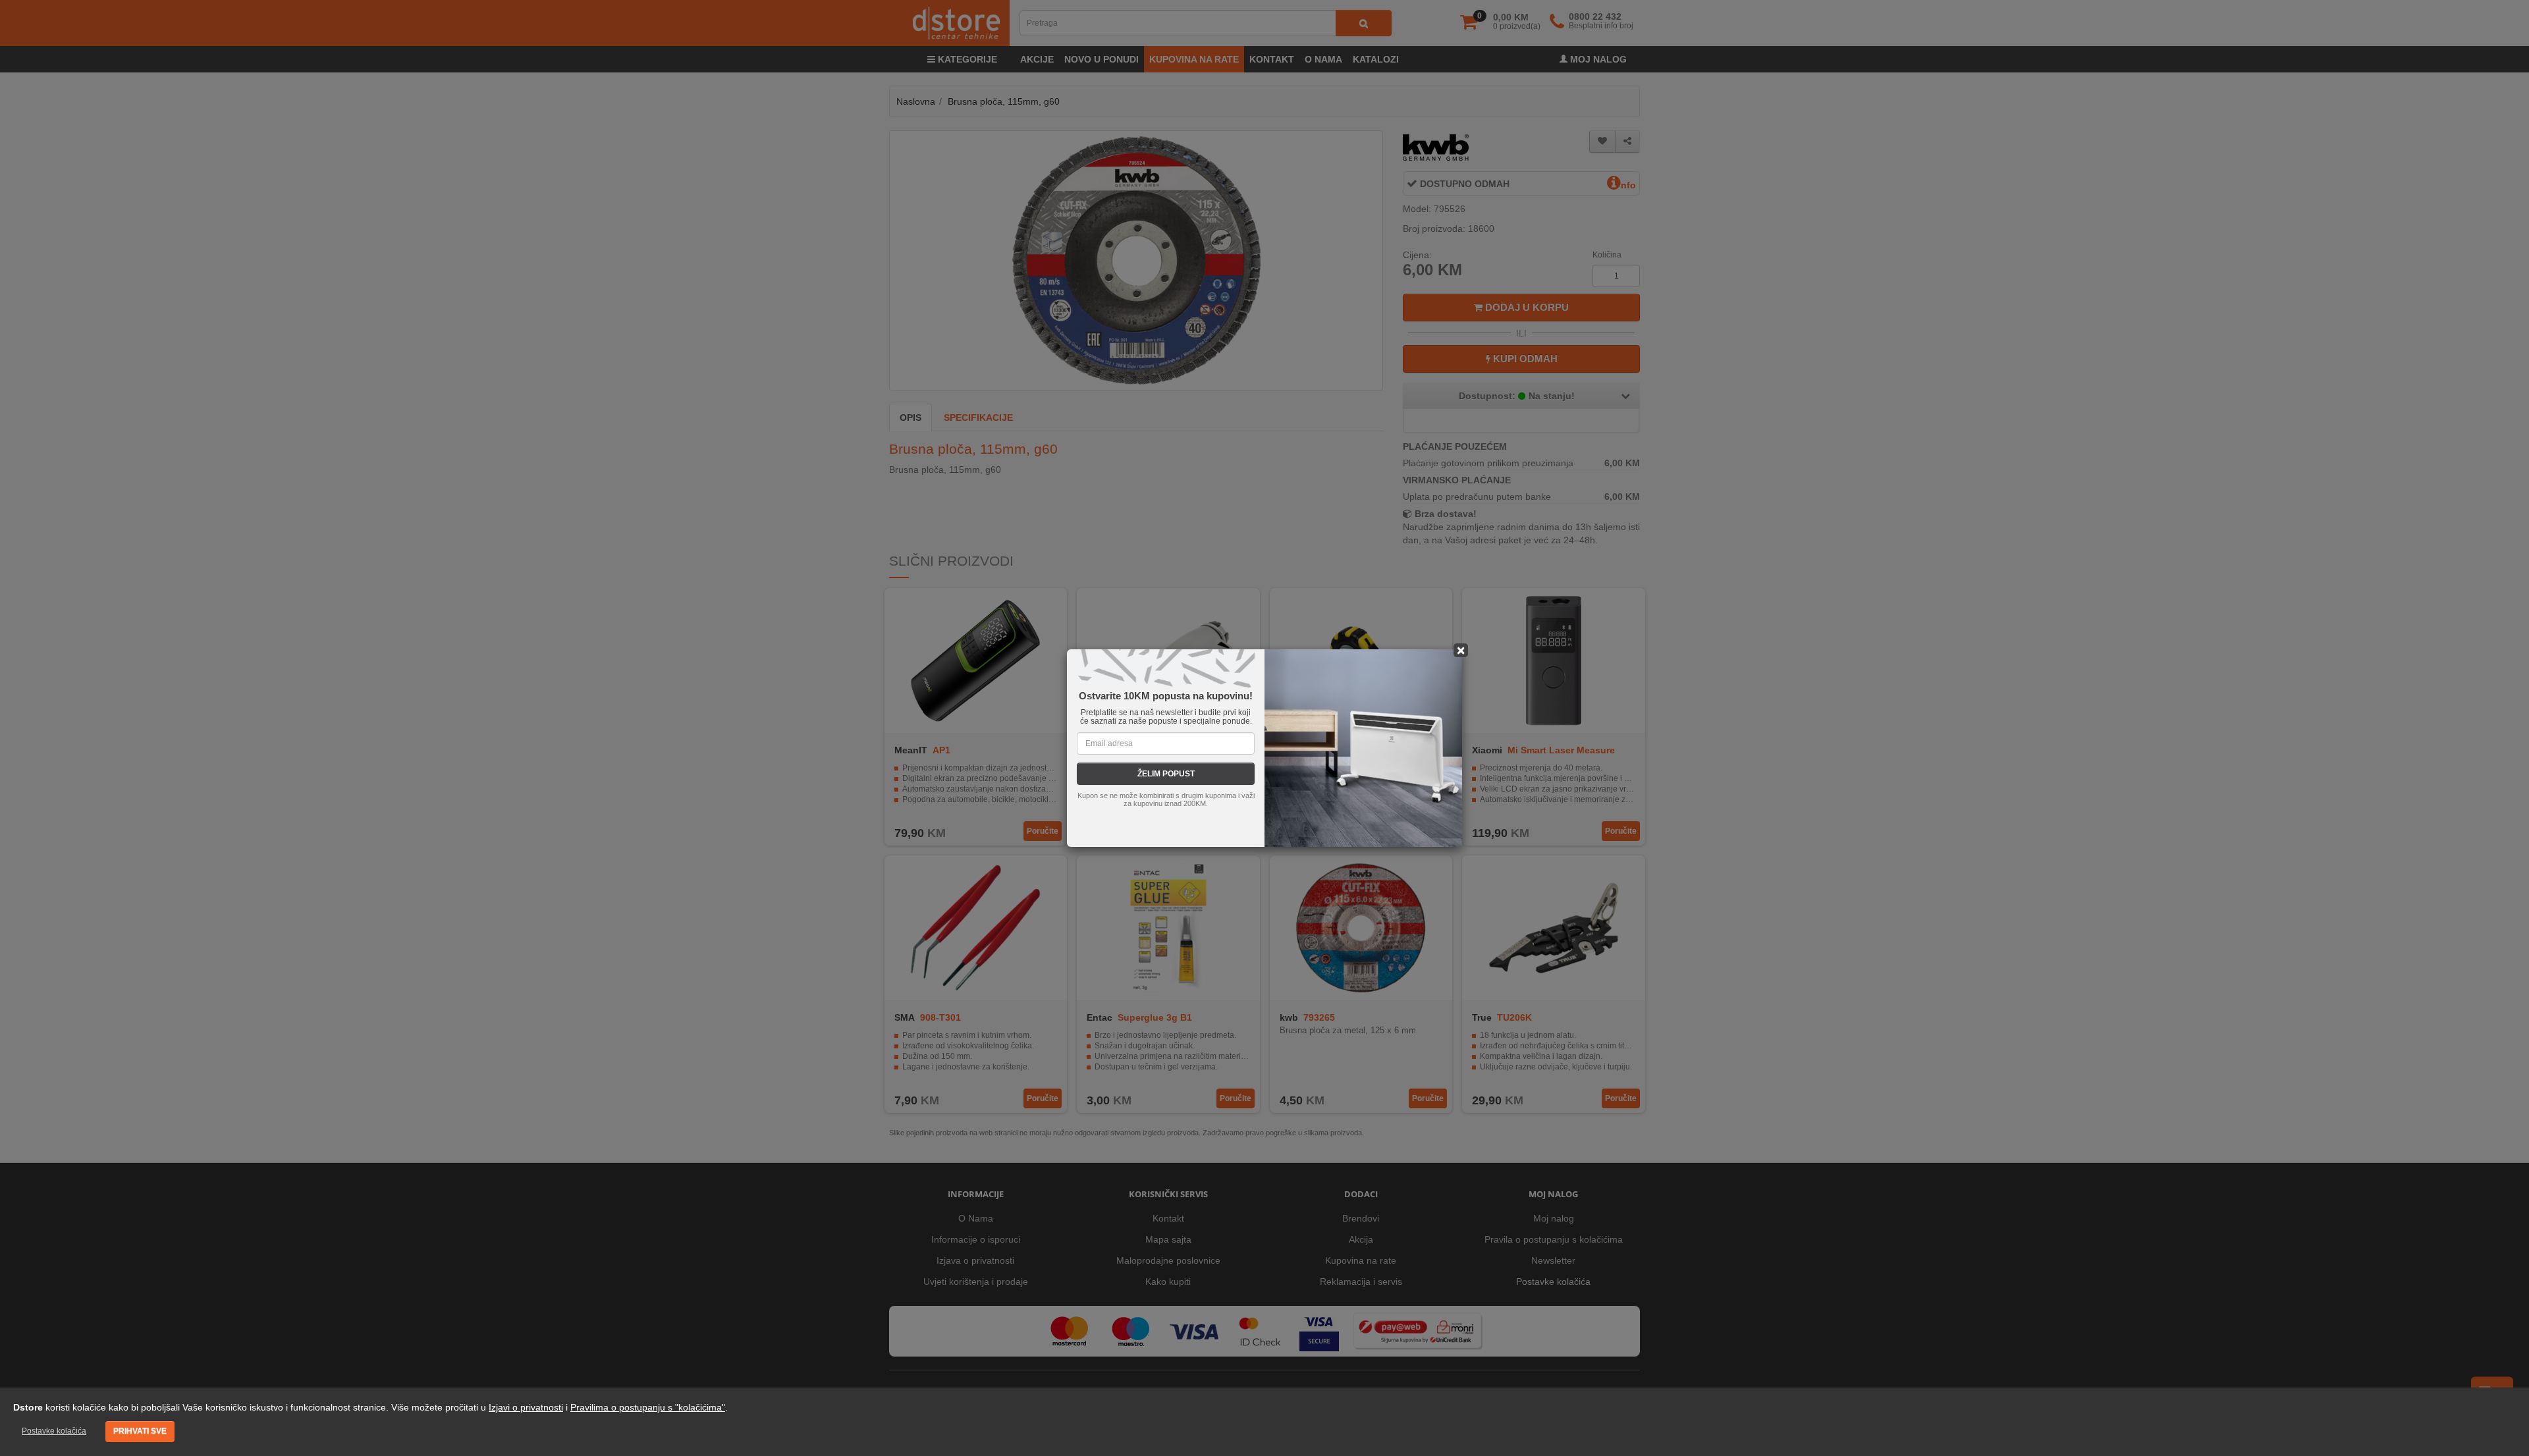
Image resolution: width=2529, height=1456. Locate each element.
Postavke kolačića (54, 1431)
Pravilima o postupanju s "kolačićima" (648, 1407)
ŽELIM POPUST (1166, 774)
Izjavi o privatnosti (526, 1407)
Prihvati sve (140, 1431)
